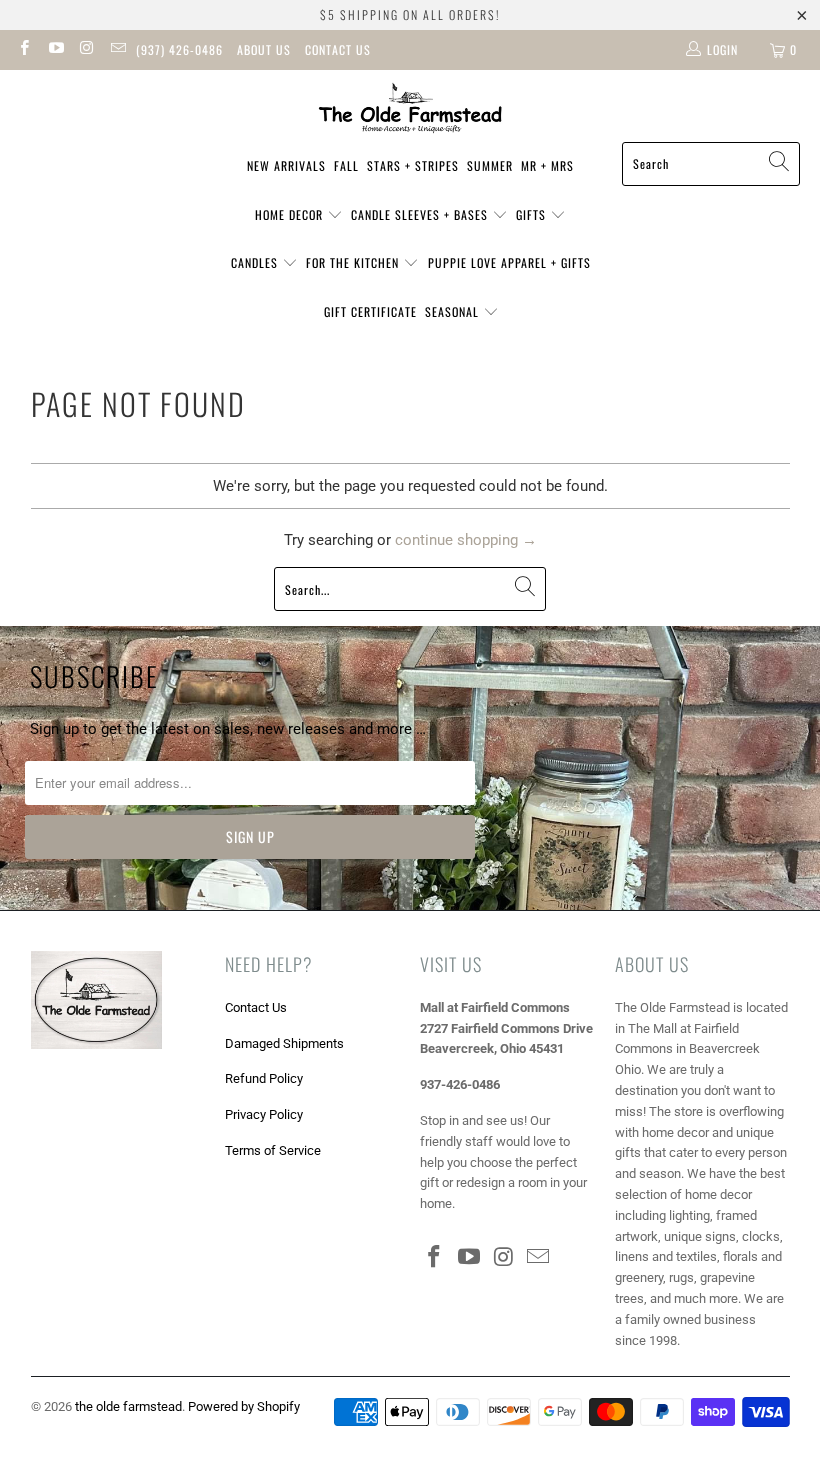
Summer (490, 165)
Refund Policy (264, 1078)
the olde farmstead (128, 1406)
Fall (346, 165)
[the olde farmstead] (410, 111)
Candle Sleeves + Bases (421, 214)
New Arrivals (286, 165)
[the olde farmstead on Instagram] (86, 50)
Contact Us (338, 49)
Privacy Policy (264, 1114)
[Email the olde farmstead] (117, 50)
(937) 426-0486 (179, 49)
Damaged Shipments (284, 1043)
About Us (264, 49)
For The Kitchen (354, 262)
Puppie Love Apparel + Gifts (509, 262)
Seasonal (454, 311)
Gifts (533, 214)
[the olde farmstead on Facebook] (23, 50)
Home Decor (291, 214)
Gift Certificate (370, 311)
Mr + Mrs (547, 165)
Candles (256, 262)
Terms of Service (273, 1150)
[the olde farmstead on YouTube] (54, 50)
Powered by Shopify (244, 1406)
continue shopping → (466, 540)
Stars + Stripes (413, 165)
